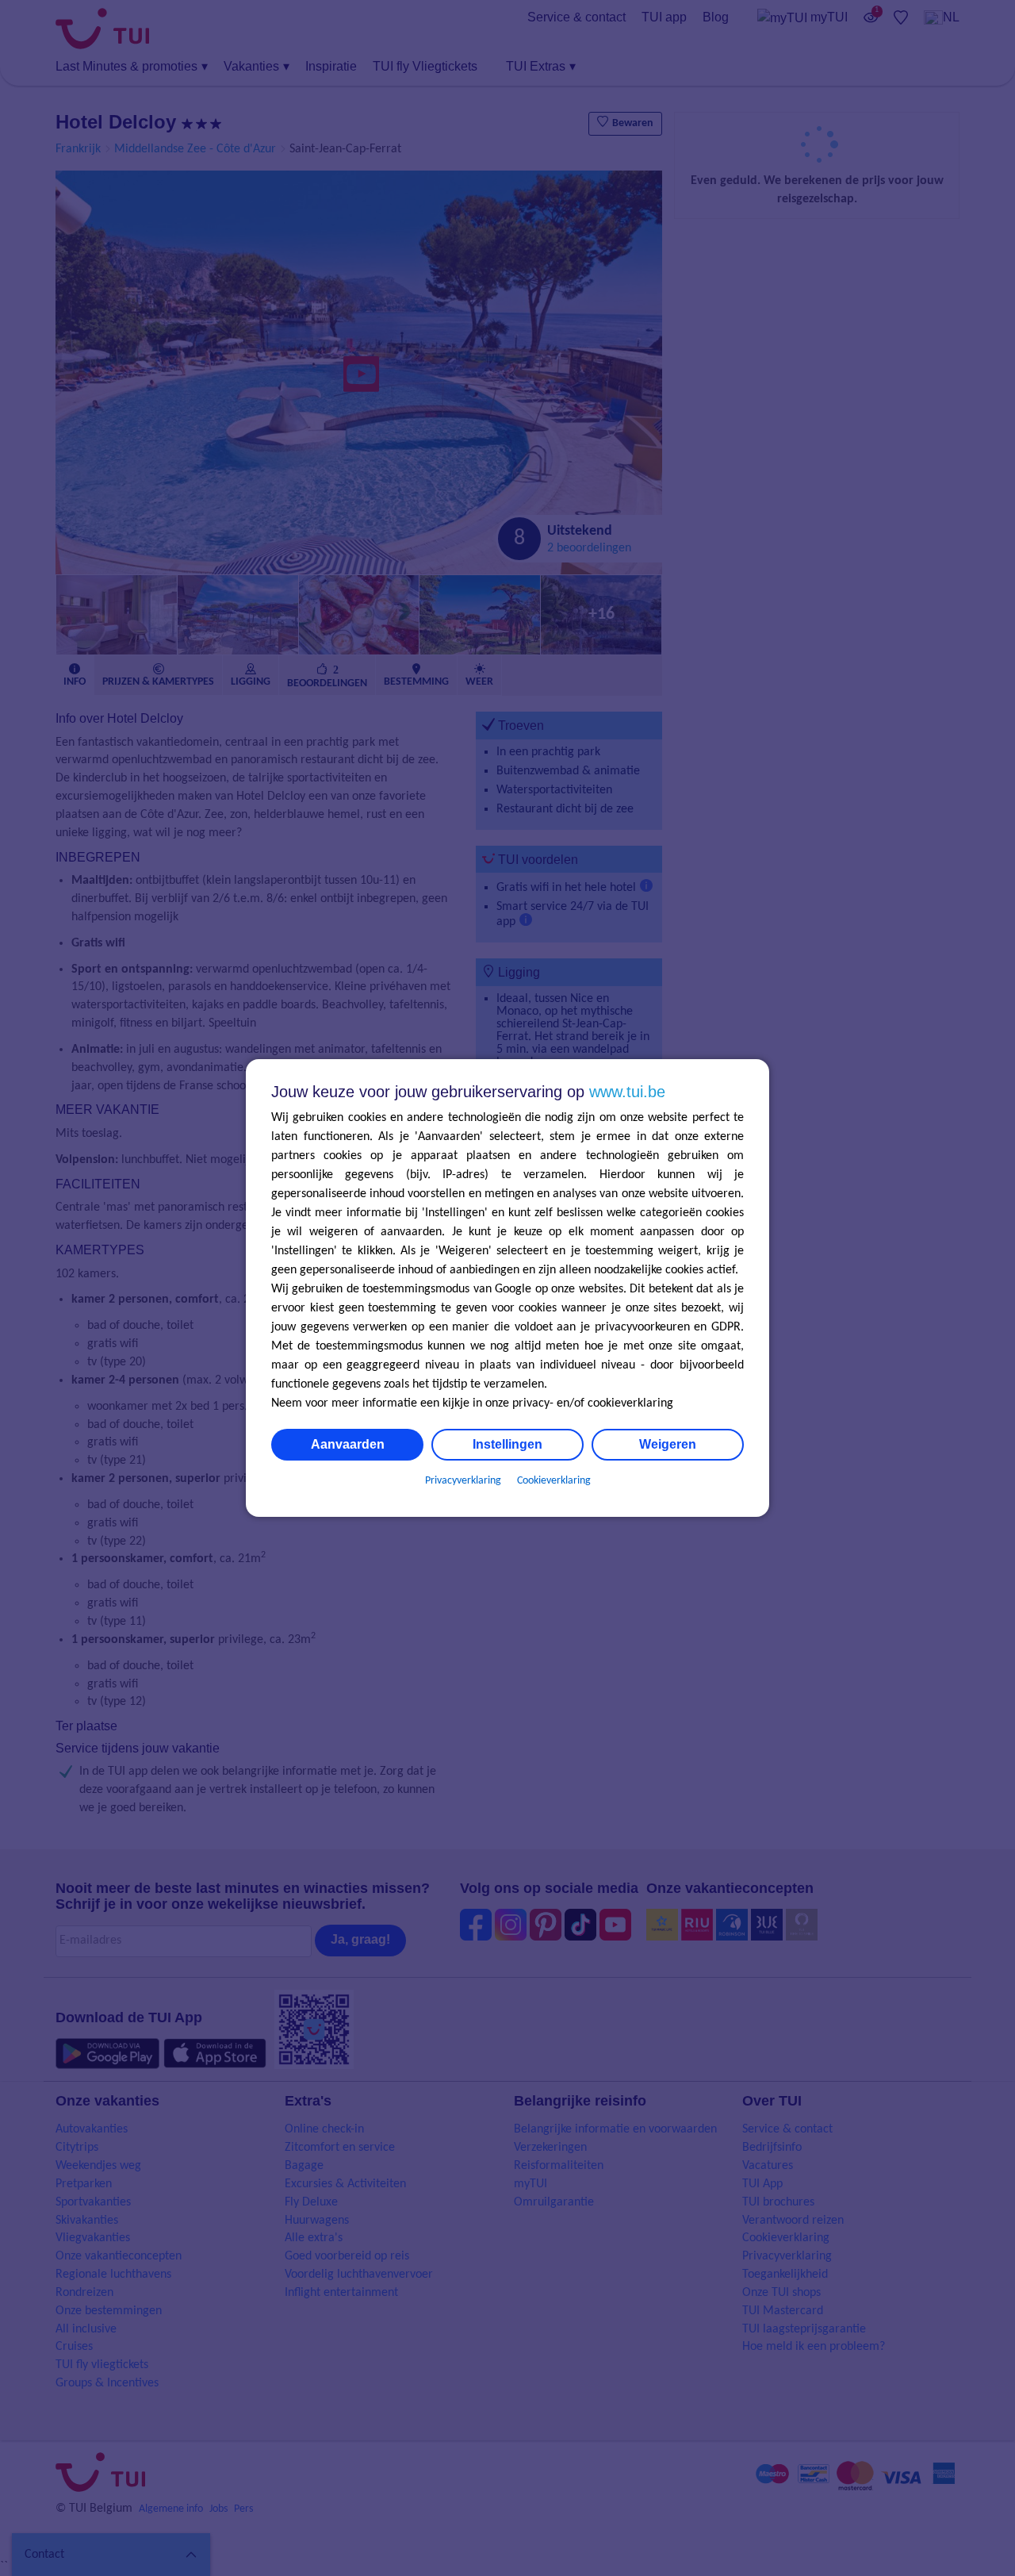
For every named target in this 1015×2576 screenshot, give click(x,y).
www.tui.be (627, 1092)
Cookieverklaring (554, 1481)
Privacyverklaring (463, 1481)
